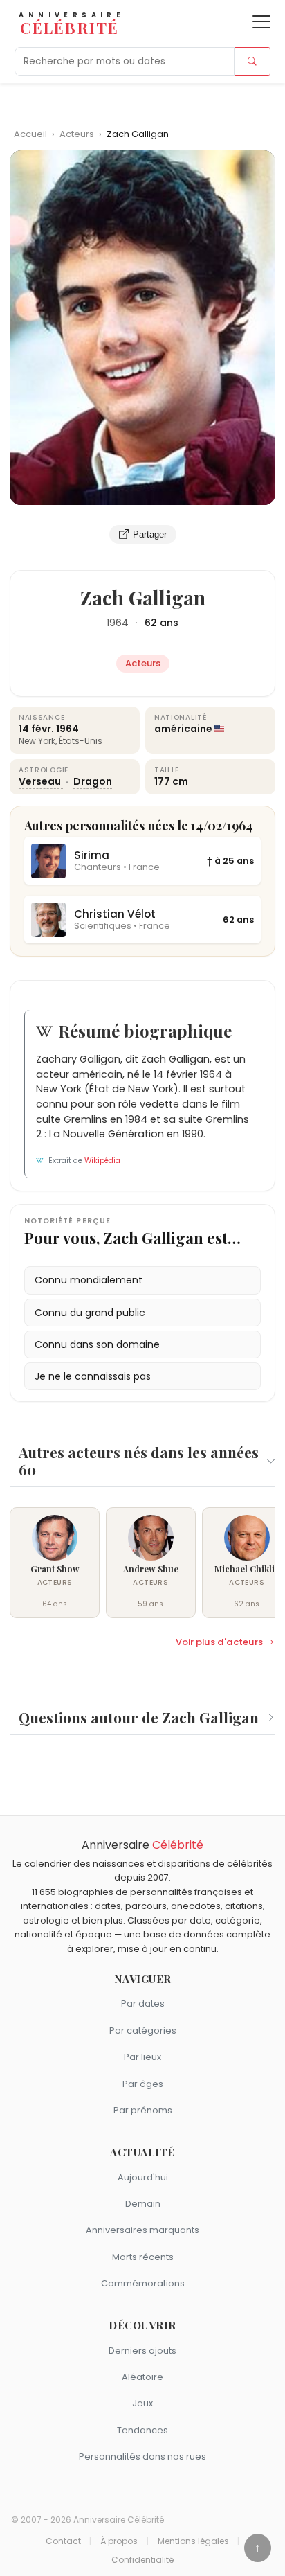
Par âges (143, 2084)
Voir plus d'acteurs (219, 1642)
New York (37, 741)
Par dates (143, 2004)
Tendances (142, 2430)
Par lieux (142, 2057)
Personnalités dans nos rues (142, 2457)
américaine (183, 729)
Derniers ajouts (142, 2351)
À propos (119, 2541)
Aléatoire (142, 2377)
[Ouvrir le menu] (261, 22)
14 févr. (36, 729)
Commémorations (143, 2283)
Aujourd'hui (143, 2177)
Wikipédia (102, 1161)
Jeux (142, 2403)
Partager (150, 534)
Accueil (30, 134)
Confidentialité (142, 2560)
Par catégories (143, 2031)
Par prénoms (143, 2110)
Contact (63, 2541)
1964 (118, 623)
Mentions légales (193, 2541)
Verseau (41, 781)
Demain (143, 2204)
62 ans (162, 623)
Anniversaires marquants (142, 2230)
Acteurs (78, 134)
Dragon (93, 781)
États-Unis (81, 741)
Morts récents (143, 2257)
